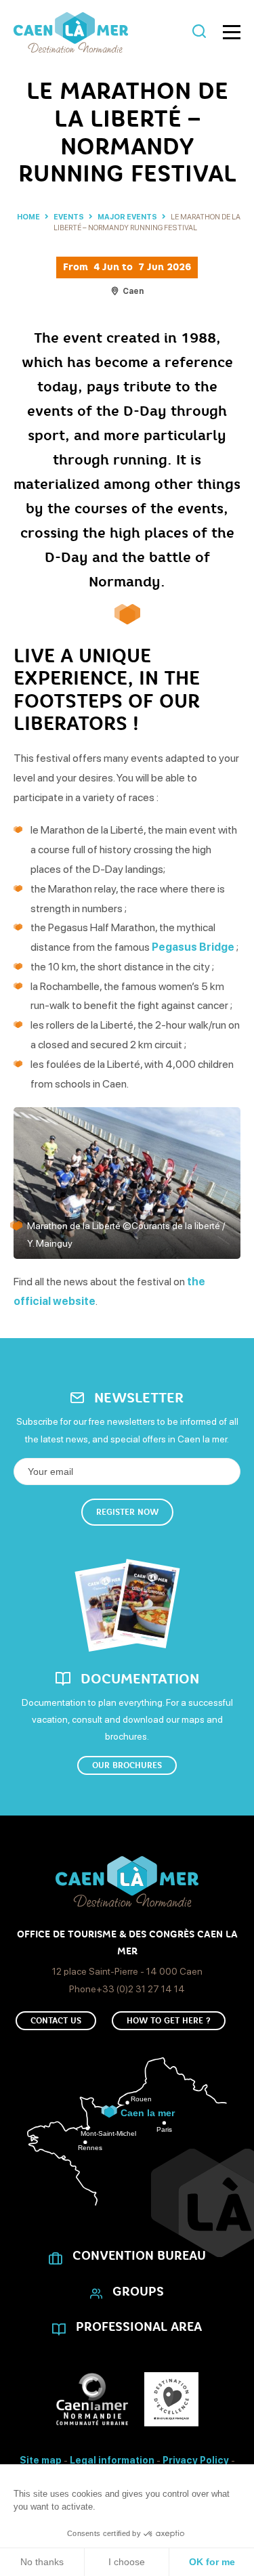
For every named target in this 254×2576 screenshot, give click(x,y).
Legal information (112, 2460)
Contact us (56, 2021)
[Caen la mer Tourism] (100, 33)
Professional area (139, 2327)
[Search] (199, 32)
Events (69, 217)
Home (28, 217)
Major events (128, 217)
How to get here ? (169, 2021)
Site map (41, 2460)
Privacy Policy (196, 2460)
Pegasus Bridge (193, 947)
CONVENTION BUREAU (139, 2256)
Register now (127, 1512)
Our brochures (127, 1765)
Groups (138, 2292)
